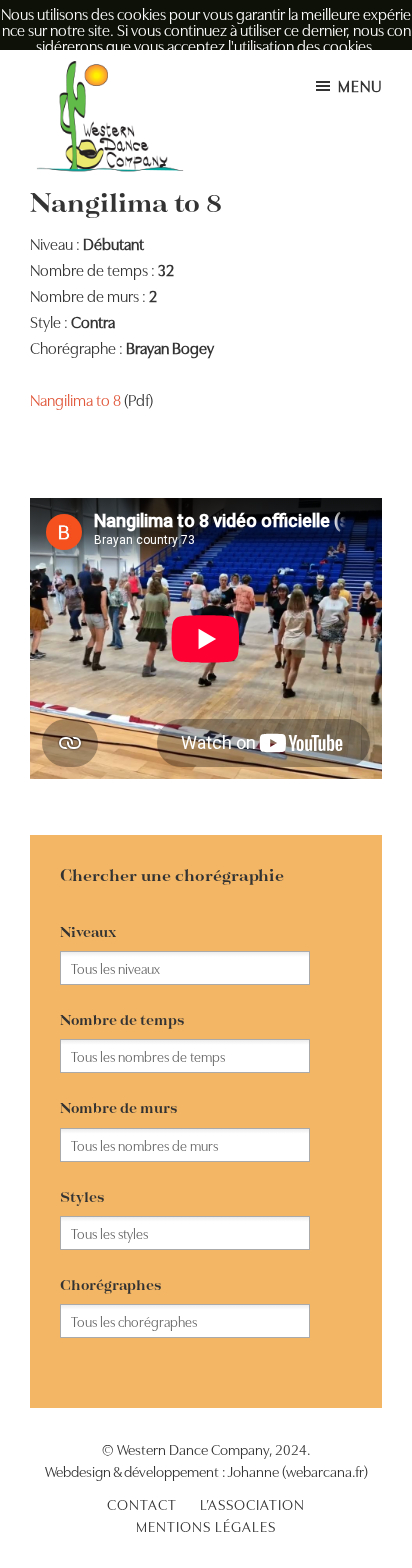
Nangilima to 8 (75, 399)
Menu (360, 85)
